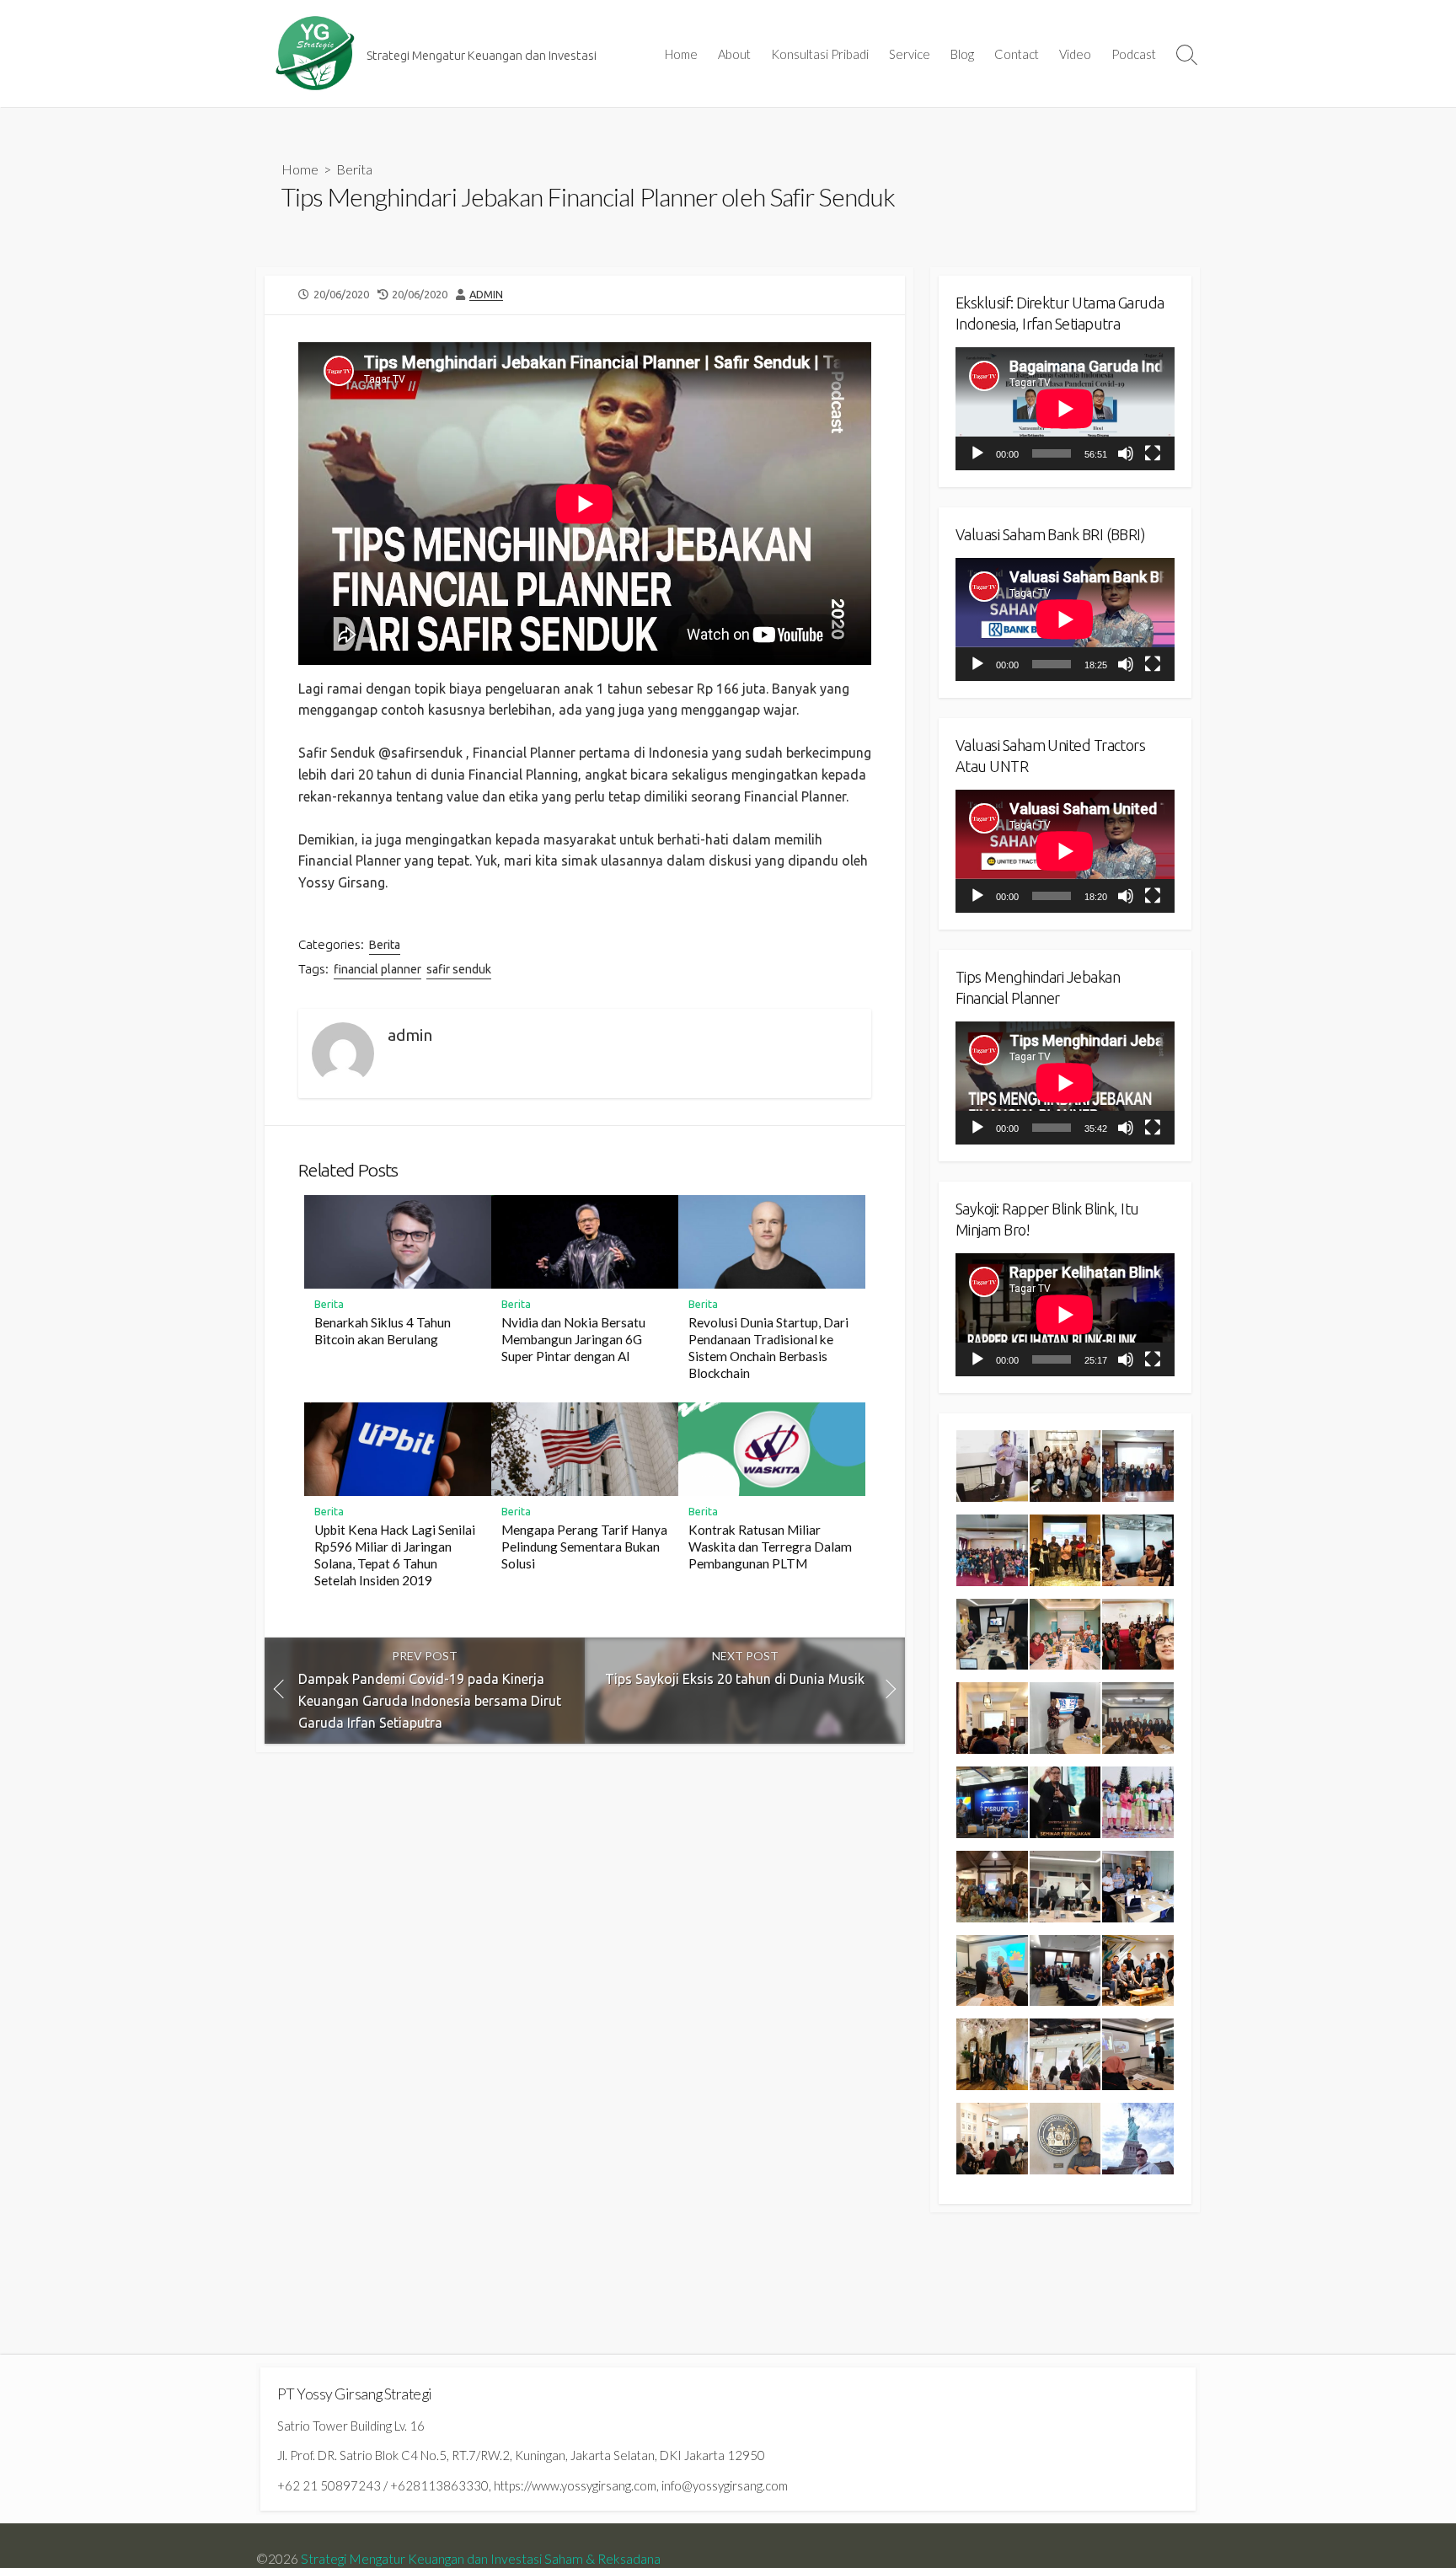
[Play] (977, 453)
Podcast (1134, 54)
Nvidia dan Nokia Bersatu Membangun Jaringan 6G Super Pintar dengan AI (573, 1339)
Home (681, 54)
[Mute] (1126, 453)
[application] (1065, 409)
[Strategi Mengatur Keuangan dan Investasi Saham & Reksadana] (315, 54)
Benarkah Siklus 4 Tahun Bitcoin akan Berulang (383, 1331)
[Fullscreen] (1153, 453)
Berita (354, 169)
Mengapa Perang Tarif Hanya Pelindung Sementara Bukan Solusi (584, 1547)
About (734, 54)
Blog (962, 54)
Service (910, 54)
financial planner (377, 969)
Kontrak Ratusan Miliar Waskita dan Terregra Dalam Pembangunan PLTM (770, 1547)
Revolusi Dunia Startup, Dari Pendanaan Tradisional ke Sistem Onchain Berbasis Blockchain (768, 1348)
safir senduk (459, 969)
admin (486, 294)
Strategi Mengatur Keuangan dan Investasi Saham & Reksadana (481, 2559)
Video (1075, 54)
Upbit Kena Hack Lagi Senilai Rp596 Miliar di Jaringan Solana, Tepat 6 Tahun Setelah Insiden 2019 (395, 1555)
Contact (1017, 54)
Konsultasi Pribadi (820, 54)
